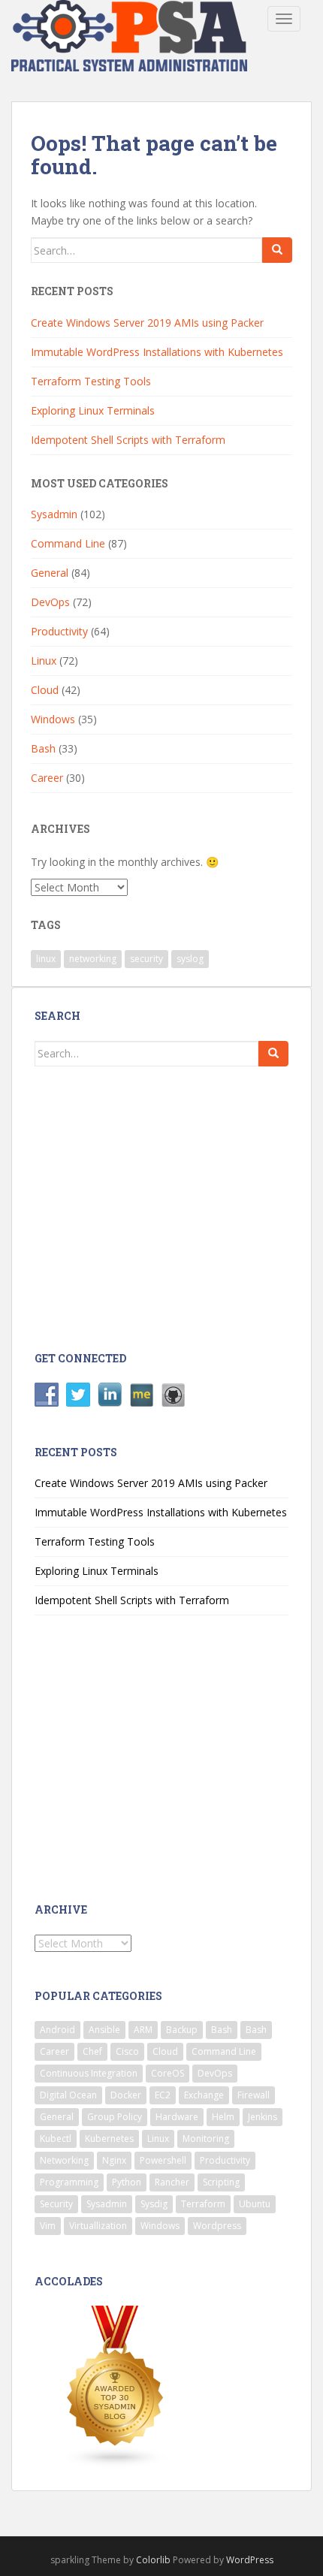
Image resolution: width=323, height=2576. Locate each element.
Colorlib (153, 2560)
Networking (64, 2160)
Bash (43, 748)
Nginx (114, 2160)
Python (127, 2182)
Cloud (45, 690)
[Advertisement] (156, 1207)
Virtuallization (98, 2226)
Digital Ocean (68, 2095)
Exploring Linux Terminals (93, 410)
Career (47, 778)
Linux (44, 661)
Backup (182, 2030)
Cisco (127, 2051)
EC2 (163, 2095)
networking (93, 959)
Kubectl (56, 2139)
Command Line (68, 543)
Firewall (254, 2095)
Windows (53, 719)
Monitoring (206, 2139)
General (50, 573)
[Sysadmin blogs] (116, 2386)
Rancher (172, 2182)
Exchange (204, 2095)
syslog (190, 959)
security (146, 959)
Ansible (104, 2030)
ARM (143, 2030)
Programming (69, 2182)
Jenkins (263, 2117)
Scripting (221, 2182)
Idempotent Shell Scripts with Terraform (128, 440)
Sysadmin (54, 514)
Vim (48, 2226)
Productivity (59, 631)
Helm (223, 2117)
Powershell (163, 2160)
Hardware (177, 2117)
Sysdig (154, 2204)
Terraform (203, 2204)
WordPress (250, 2560)
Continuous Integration (89, 2073)
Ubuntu (255, 2204)
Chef (92, 2051)
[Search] (277, 250)
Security (56, 2204)
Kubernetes (109, 2139)
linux (46, 959)
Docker (126, 2095)
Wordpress (217, 2226)
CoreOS (168, 2073)
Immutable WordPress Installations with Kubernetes (157, 352)
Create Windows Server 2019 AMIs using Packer (147, 323)
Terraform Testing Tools (91, 381)
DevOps (50, 602)
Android (57, 2030)
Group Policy (115, 2117)
